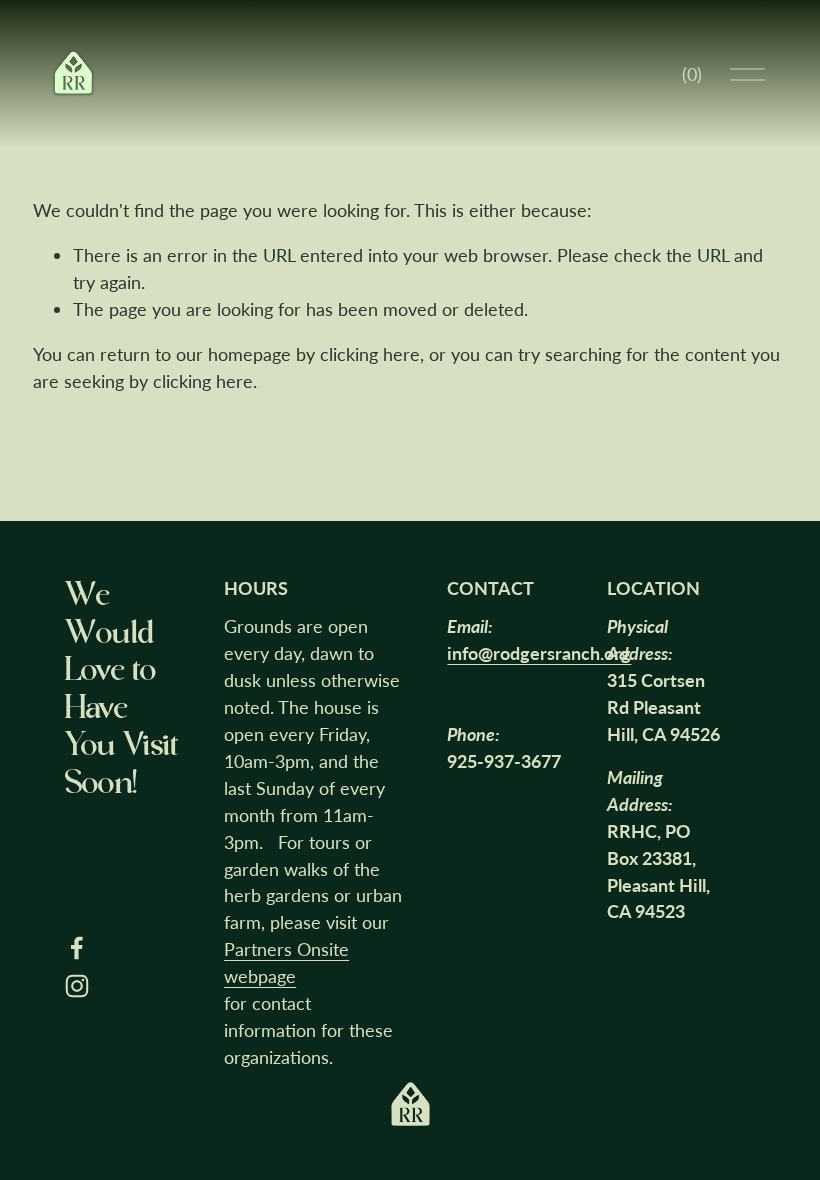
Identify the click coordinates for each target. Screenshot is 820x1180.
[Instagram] (77, 986)
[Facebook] (77, 948)
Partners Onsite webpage (286, 962)
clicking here (370, 354)
